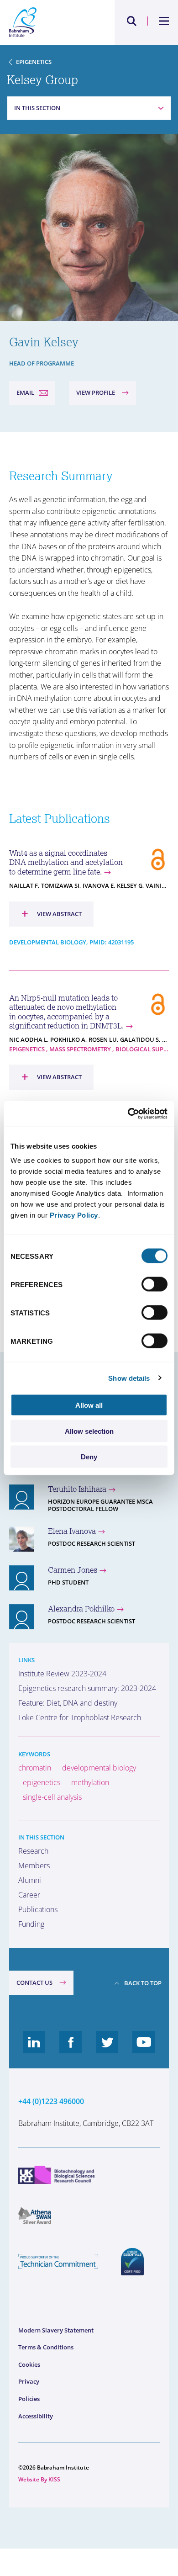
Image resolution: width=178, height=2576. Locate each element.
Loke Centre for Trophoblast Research (80, 1717)
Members (34, 1866)
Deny (89, 1457)
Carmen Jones (73, 1570)
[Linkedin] (34, 2049)
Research (33, 1851)
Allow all (89, 1405)
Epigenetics (34, 62)
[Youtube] (144, 2049)
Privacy (29, 2381)
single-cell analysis (52, 1797)
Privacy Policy (74, 1215)
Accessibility (36, 2416)
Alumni (30, 1880)
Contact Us (34, 1982)
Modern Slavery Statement (56, 2330)
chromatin (35, 1768)
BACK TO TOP (143, 1983)
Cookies (29, 2364)
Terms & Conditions (46, 2347)
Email (25, 392)
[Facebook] (71, 2049)
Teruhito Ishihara (77, 1489)
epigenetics (42, 1782)
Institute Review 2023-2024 (62, 1674)
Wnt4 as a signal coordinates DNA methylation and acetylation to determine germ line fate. (66, 862)
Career (29, 1895)
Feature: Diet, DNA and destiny (68, 1703)
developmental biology (99, 1768)
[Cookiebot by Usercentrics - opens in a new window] (128, 1114)
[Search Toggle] (132, 21)
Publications (38, 1909)
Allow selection (89, 1431)
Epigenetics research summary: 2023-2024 (87, 1688)
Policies (29, 2399)
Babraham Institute (49, 22)
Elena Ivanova (72, 1531)
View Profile (96, 392)
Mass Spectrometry (80, 1049)
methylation (90, 1782)
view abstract (52, 913)
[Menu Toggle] (164, 21)
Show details (129, 1378)
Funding (31, 1924)
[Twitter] (107, 2049)
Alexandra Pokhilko (81, 1609)
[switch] (154, 1284)
